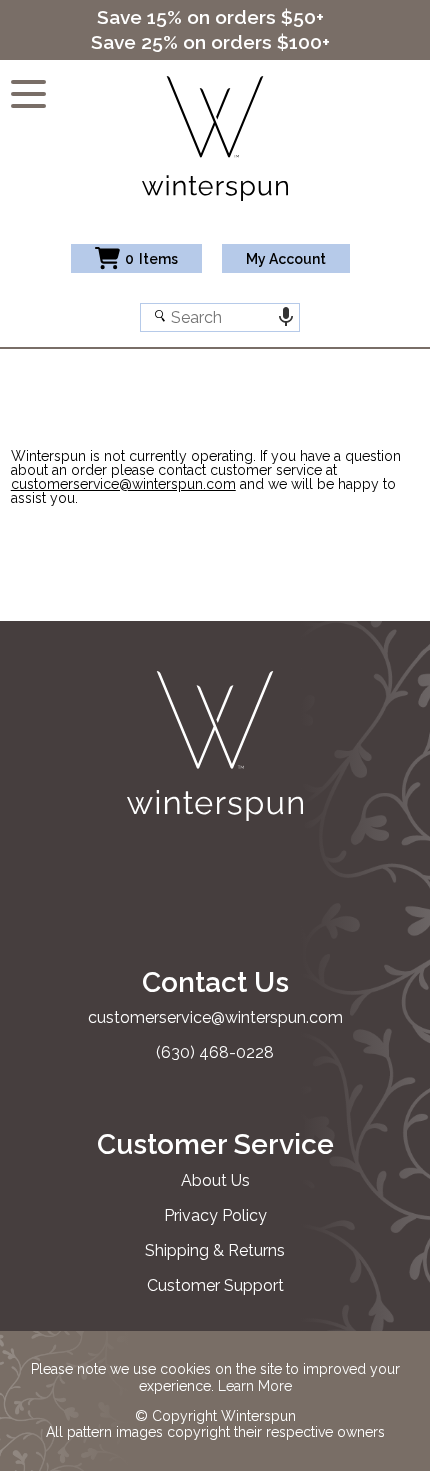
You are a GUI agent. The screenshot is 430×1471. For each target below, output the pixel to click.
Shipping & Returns (215, 1250)
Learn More (255, 1386)
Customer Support (215, 1285)
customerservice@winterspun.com (123, 484)
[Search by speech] (285, 317)
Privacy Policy (215, 1215)
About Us (215, 1180)
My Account (286, 259)
